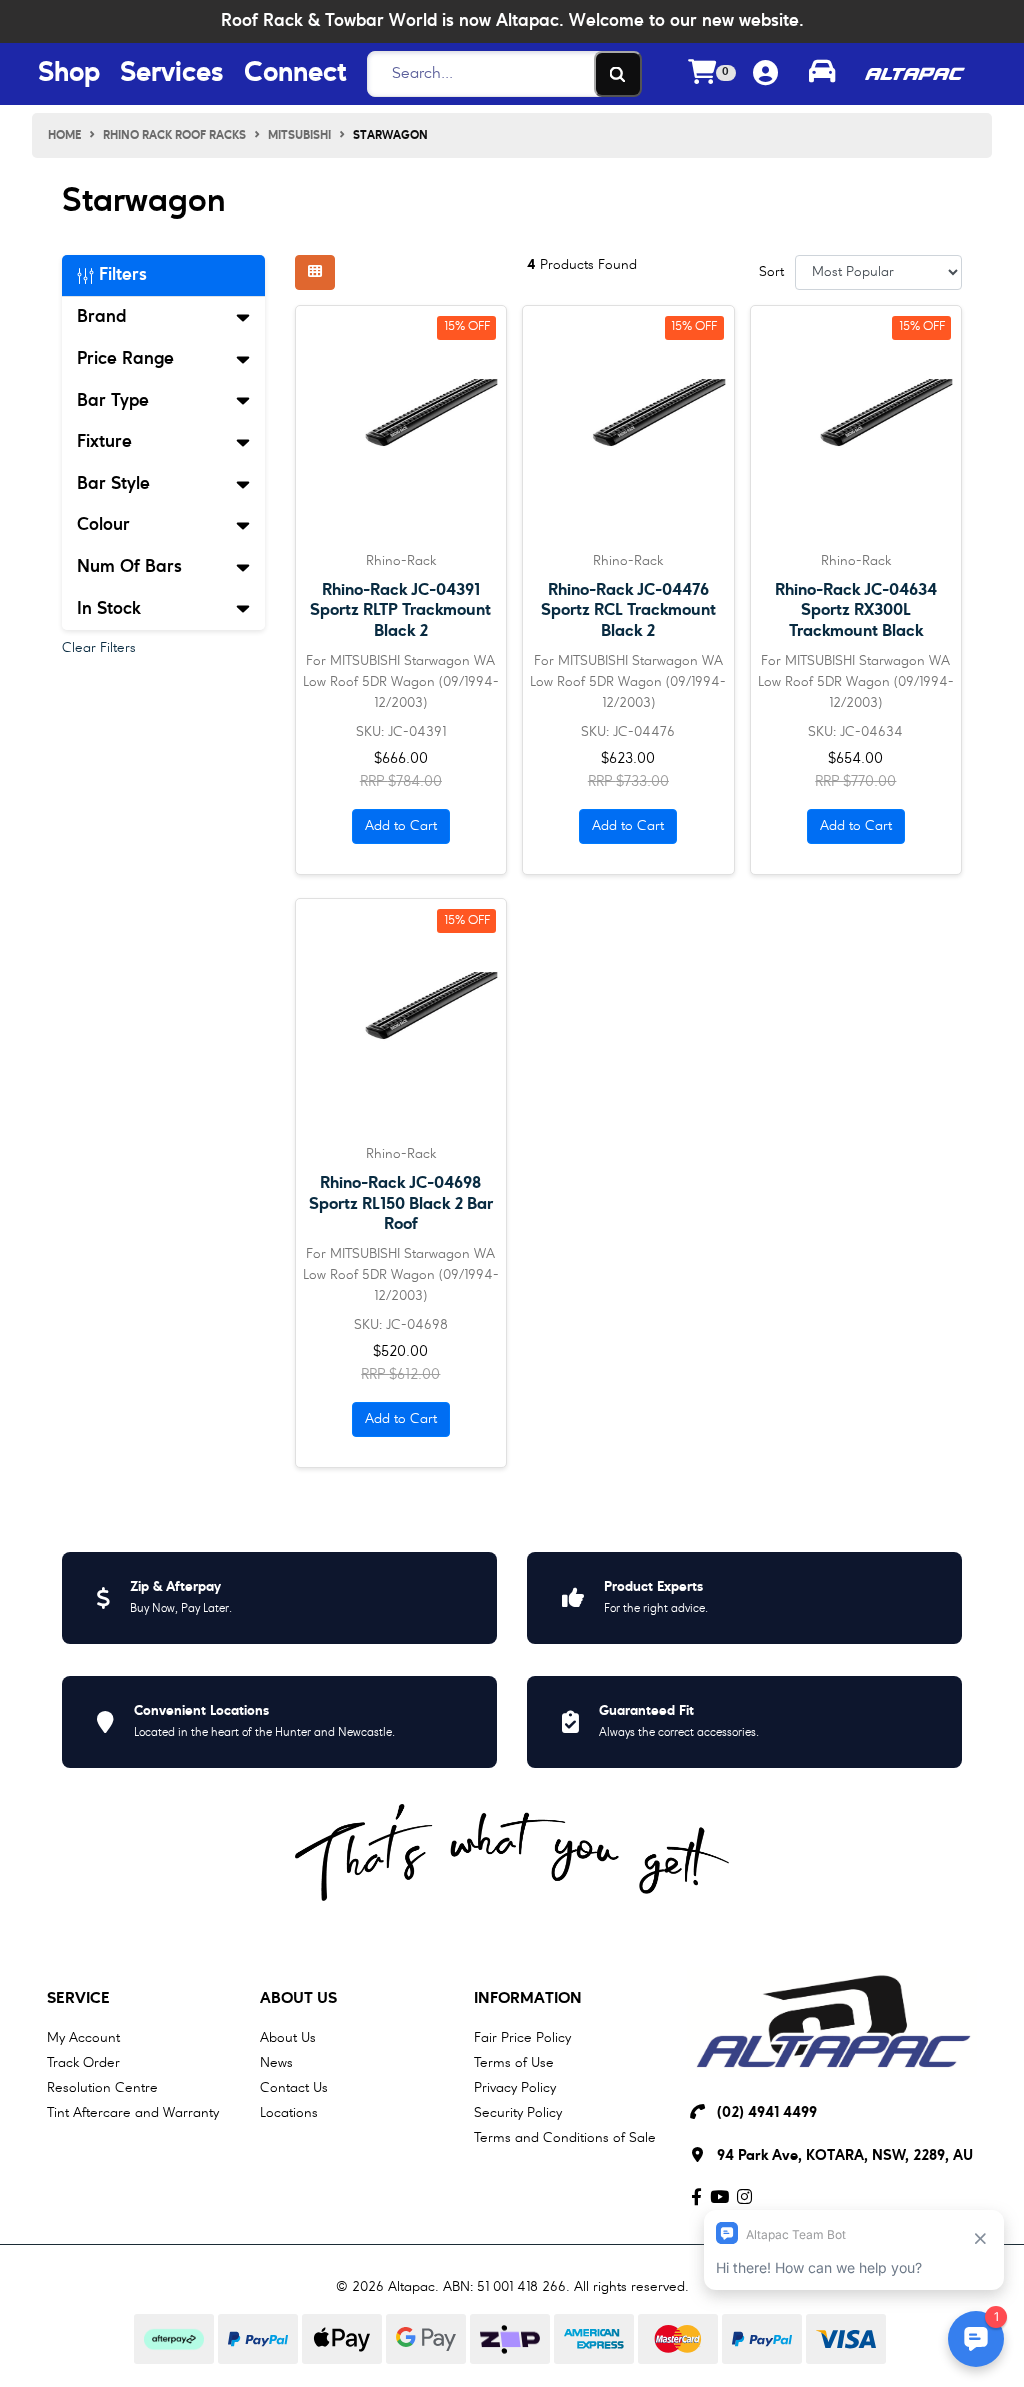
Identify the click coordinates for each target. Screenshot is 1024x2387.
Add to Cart (401, 826)
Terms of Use (514, 2063)
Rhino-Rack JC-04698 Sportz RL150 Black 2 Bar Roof (401, 1203)
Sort (771, 272)
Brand (101, 317)
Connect (295, 74)
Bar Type (113, 401)
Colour (103, 525)
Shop (69, 74)
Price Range (125, 359)
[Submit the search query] (618, 74)
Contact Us (294, 2088)
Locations (289, 2113)
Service (78, 1999)
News (276, 2063)
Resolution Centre (102, 2088)
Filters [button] (120, 275)
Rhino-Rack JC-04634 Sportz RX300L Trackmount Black (856, 610)
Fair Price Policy (522, 2038)
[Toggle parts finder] (822, 74)
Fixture (104, 442)
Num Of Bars (129, 567)
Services (172, 74)
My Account (83, 2038)
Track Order (83, 2063)
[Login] (765, 74)
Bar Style (113, 484)
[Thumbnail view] (315, 272)
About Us (298, 1999)
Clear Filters (99, 648)
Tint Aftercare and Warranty (133, 2113)
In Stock (109, 609)
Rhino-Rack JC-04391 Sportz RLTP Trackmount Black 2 (400, 610)
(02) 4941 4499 (767, 2113)
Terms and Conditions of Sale (565, 2138)
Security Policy (518, 2113)
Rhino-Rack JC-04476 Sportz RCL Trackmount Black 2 (628, 610)
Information (528, 1999)
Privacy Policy (515, 2088)
